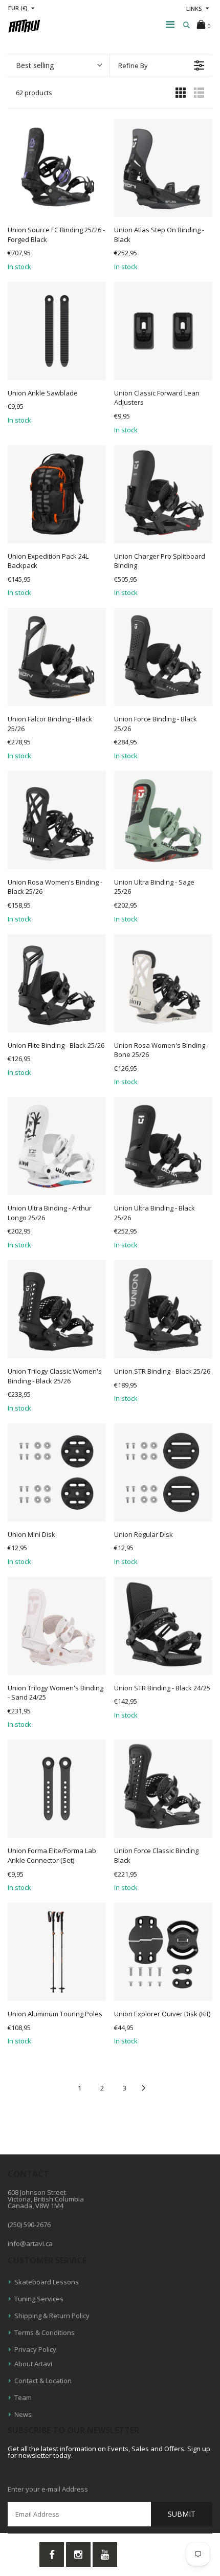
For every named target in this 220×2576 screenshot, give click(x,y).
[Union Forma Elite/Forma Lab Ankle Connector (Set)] (57, 1789)
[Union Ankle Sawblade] (57, 331)
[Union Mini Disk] (57, 1472)
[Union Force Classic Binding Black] (163, 1789)
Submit (182, 2514)
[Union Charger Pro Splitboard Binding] (163, 494)
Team (23, 2397)
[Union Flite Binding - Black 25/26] (57, 983)
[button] (59, 65)
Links (194, 8)
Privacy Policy (35, 2349)
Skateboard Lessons (47, 2282)
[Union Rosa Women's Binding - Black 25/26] (57, 820)
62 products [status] (34, 93)
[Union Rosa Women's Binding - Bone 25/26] (163, 983)
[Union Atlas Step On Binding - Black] (163, 168)
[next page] (144, 2088)
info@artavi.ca (30, 2243)
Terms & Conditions (45, 2332)
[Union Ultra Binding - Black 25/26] (163, 1146)
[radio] (181, 92)
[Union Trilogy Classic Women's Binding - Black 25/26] (57, 1309)
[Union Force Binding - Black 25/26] (163, 657)
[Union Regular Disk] (163, 1472)
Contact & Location (43, 2381)
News (23, 2414)
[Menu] (170, 24)
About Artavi (33, 2364)
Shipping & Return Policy (52, 2316)
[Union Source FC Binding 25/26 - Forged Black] (57, 168)
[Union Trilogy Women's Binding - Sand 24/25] (57, 1626)
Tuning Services (39, 2299)
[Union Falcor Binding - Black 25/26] (57, 657)
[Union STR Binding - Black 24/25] (163, 1626)
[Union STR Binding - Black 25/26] (163, 1309)
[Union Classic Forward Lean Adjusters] (163, 331)
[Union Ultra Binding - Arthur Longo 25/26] (57, 1146)
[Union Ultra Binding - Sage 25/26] (163, 820)
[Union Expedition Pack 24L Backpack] (57, 494)
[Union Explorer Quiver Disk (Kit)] (163, 1952)
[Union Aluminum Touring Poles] (57, 1952)
